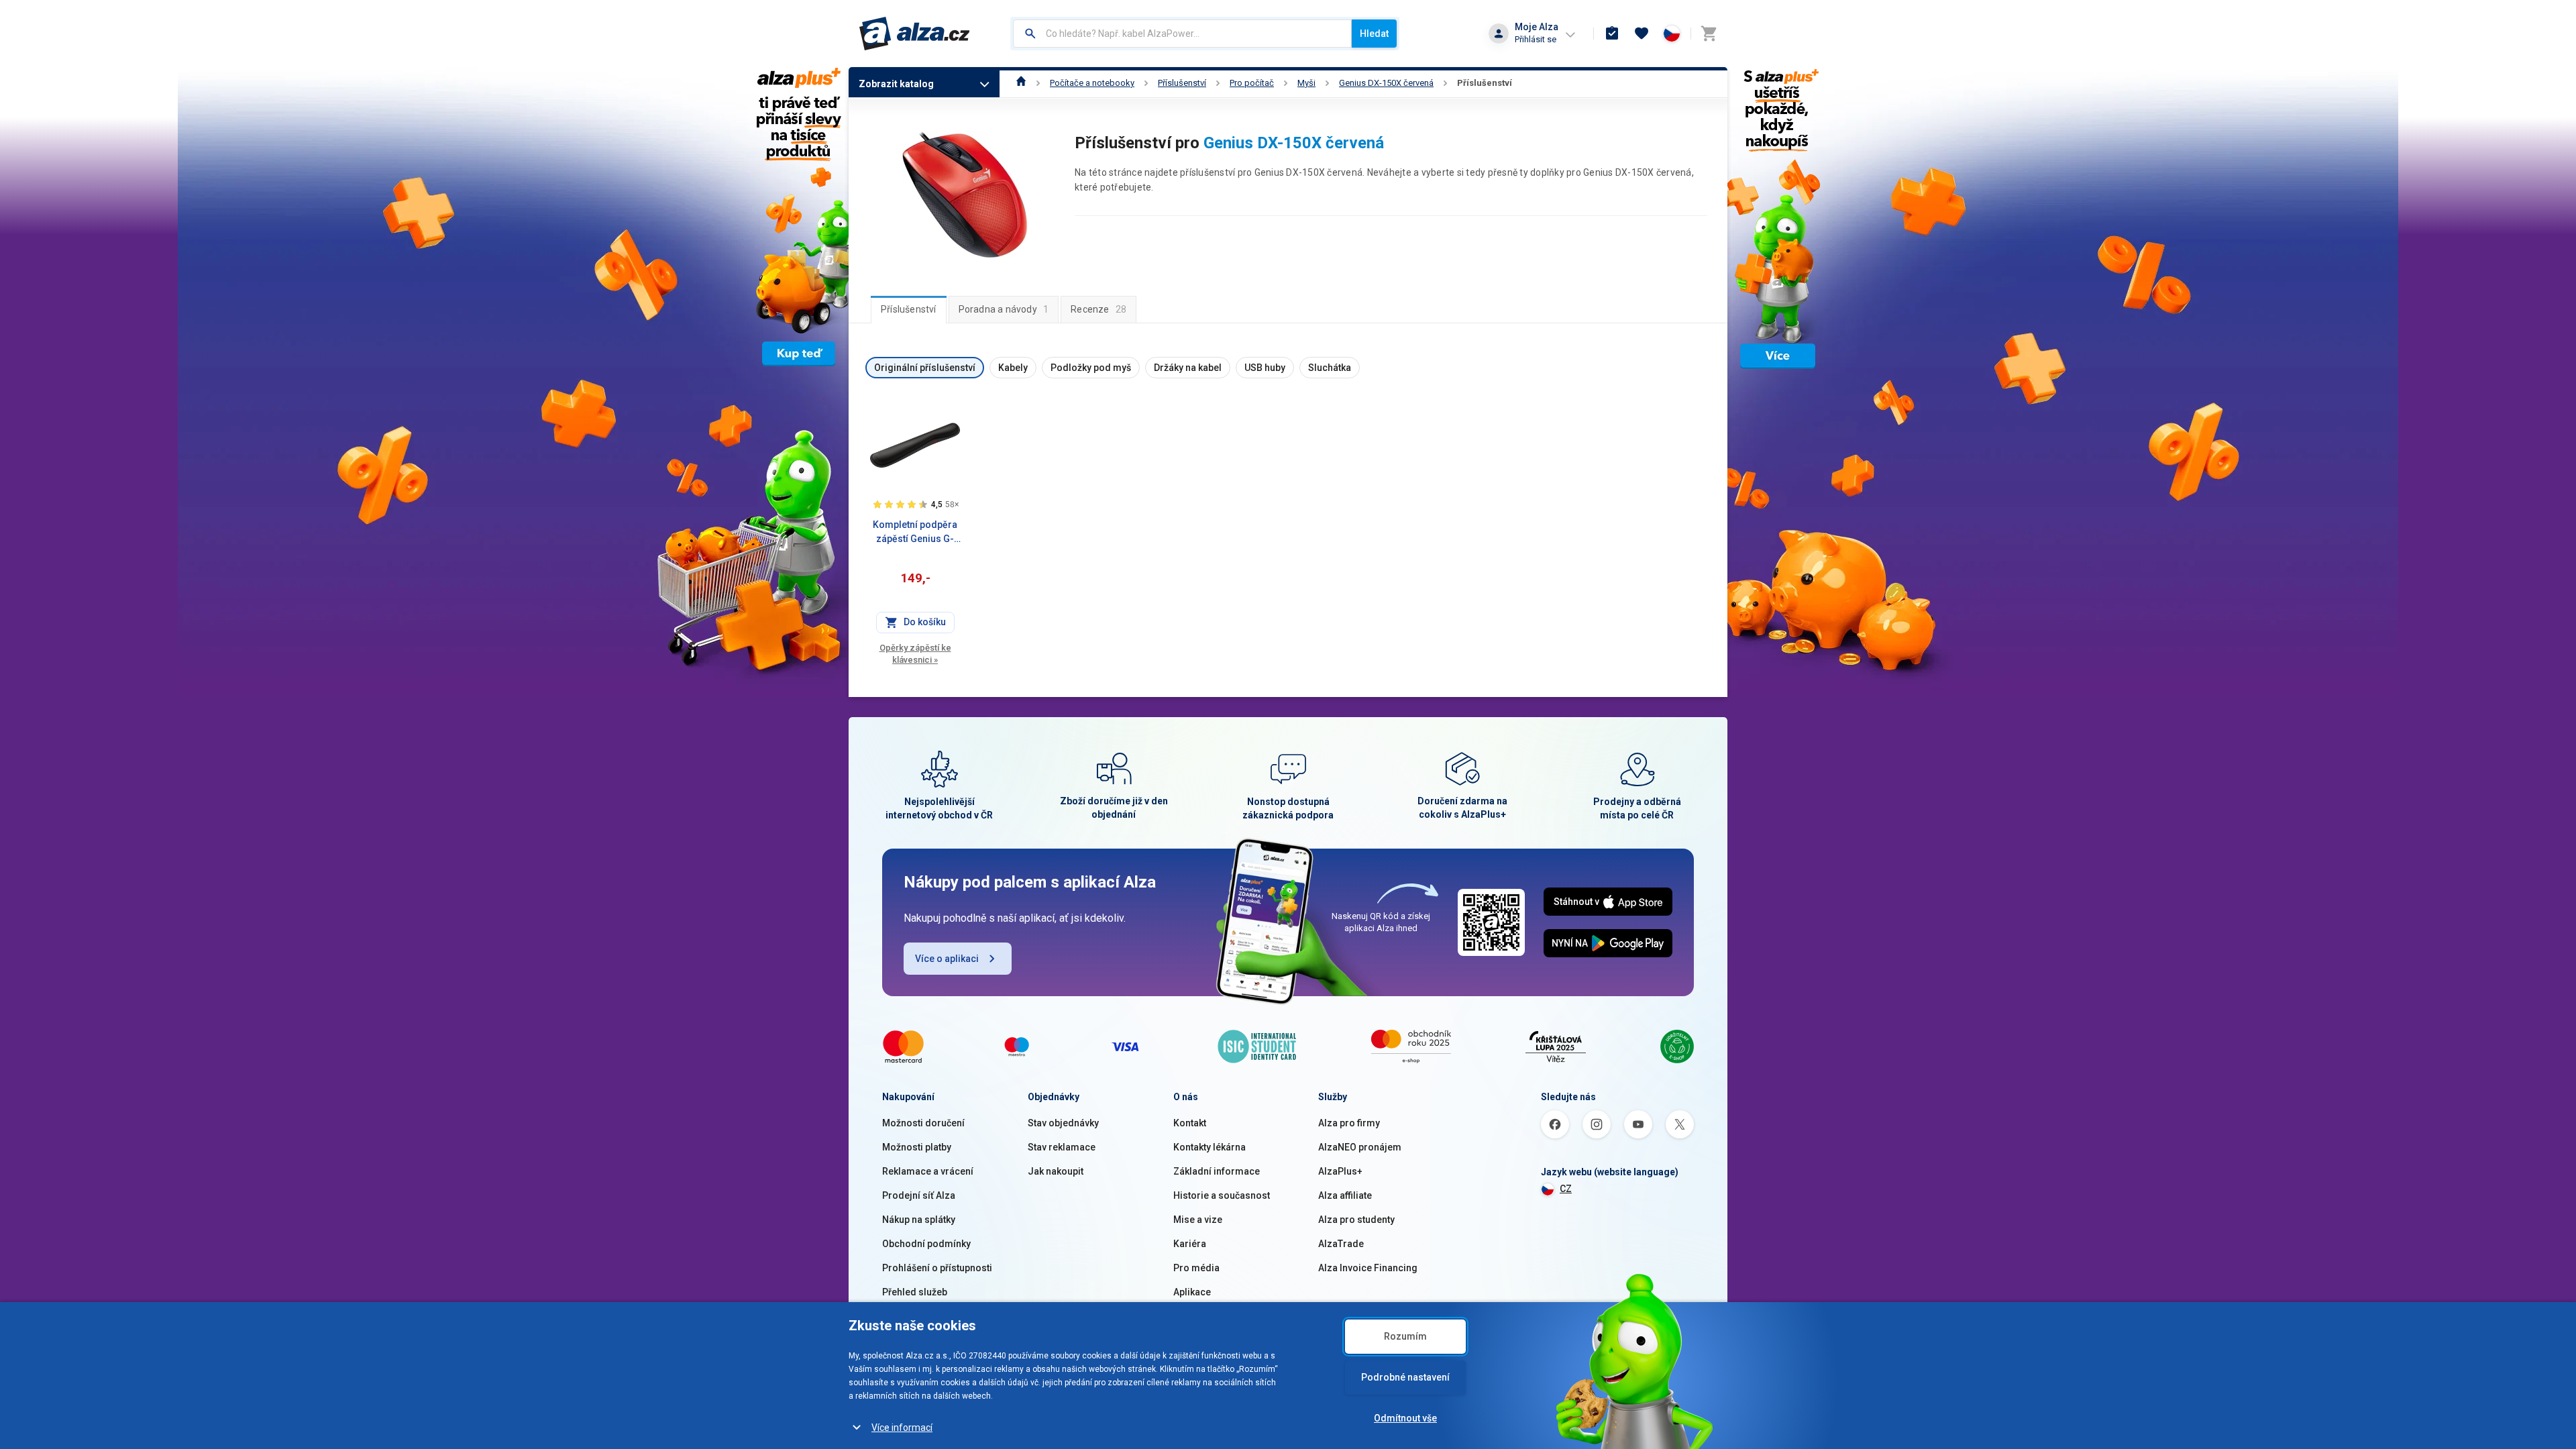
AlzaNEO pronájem (1360, 1147)
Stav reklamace (1062, 1147)
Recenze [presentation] (1098, 309)
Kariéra (1190, 1244)
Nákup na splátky (919, 1220)
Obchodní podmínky (926, 1244)
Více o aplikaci (947, 959)
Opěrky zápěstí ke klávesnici (915, 654)
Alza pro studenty (1356, 1220)
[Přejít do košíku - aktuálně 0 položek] (1709, 34)
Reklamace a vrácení (928, 1171)
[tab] (909, 309)
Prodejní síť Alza (919, 1195)
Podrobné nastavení (1405, 1377)
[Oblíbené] (1642, 34)
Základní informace (1217, 1171)
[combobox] (1182, 34)
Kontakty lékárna (1210, 1147)
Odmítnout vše (1405, 1418)
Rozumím (1405, 1336)
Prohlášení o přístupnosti (937, 1268)
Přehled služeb (915, 1292)
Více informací (902, 1428)
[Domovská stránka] (1021, 83)
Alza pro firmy (1349, 1123)
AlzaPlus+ (1340, 1171)
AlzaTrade (1341, 1244)
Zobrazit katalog (896, 84)
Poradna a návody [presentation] (1004, 309)
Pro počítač (1252, 83)
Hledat (1374, 34)
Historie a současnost (1222, 1195)
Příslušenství (1182, 83)
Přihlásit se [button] (1536, 39)
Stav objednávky (1063, 1123)
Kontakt (1190, 1123)
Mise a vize (1198, 1220)
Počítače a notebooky (1092, 83)
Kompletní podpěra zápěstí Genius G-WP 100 (915, 533)
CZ (1566, 1189)
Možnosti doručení (923, 1123)
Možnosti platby (917, 1147)
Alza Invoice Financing (1368, 1268)
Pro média (1196, 1268)
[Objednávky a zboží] (1612, 34)
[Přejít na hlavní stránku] (915, 34)
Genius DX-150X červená (1386, 83)
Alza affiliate (1345, 1195)
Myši (1306, 83)
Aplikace (1192, 1292)
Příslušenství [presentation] (909, 309)
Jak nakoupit (1056, 1171)
